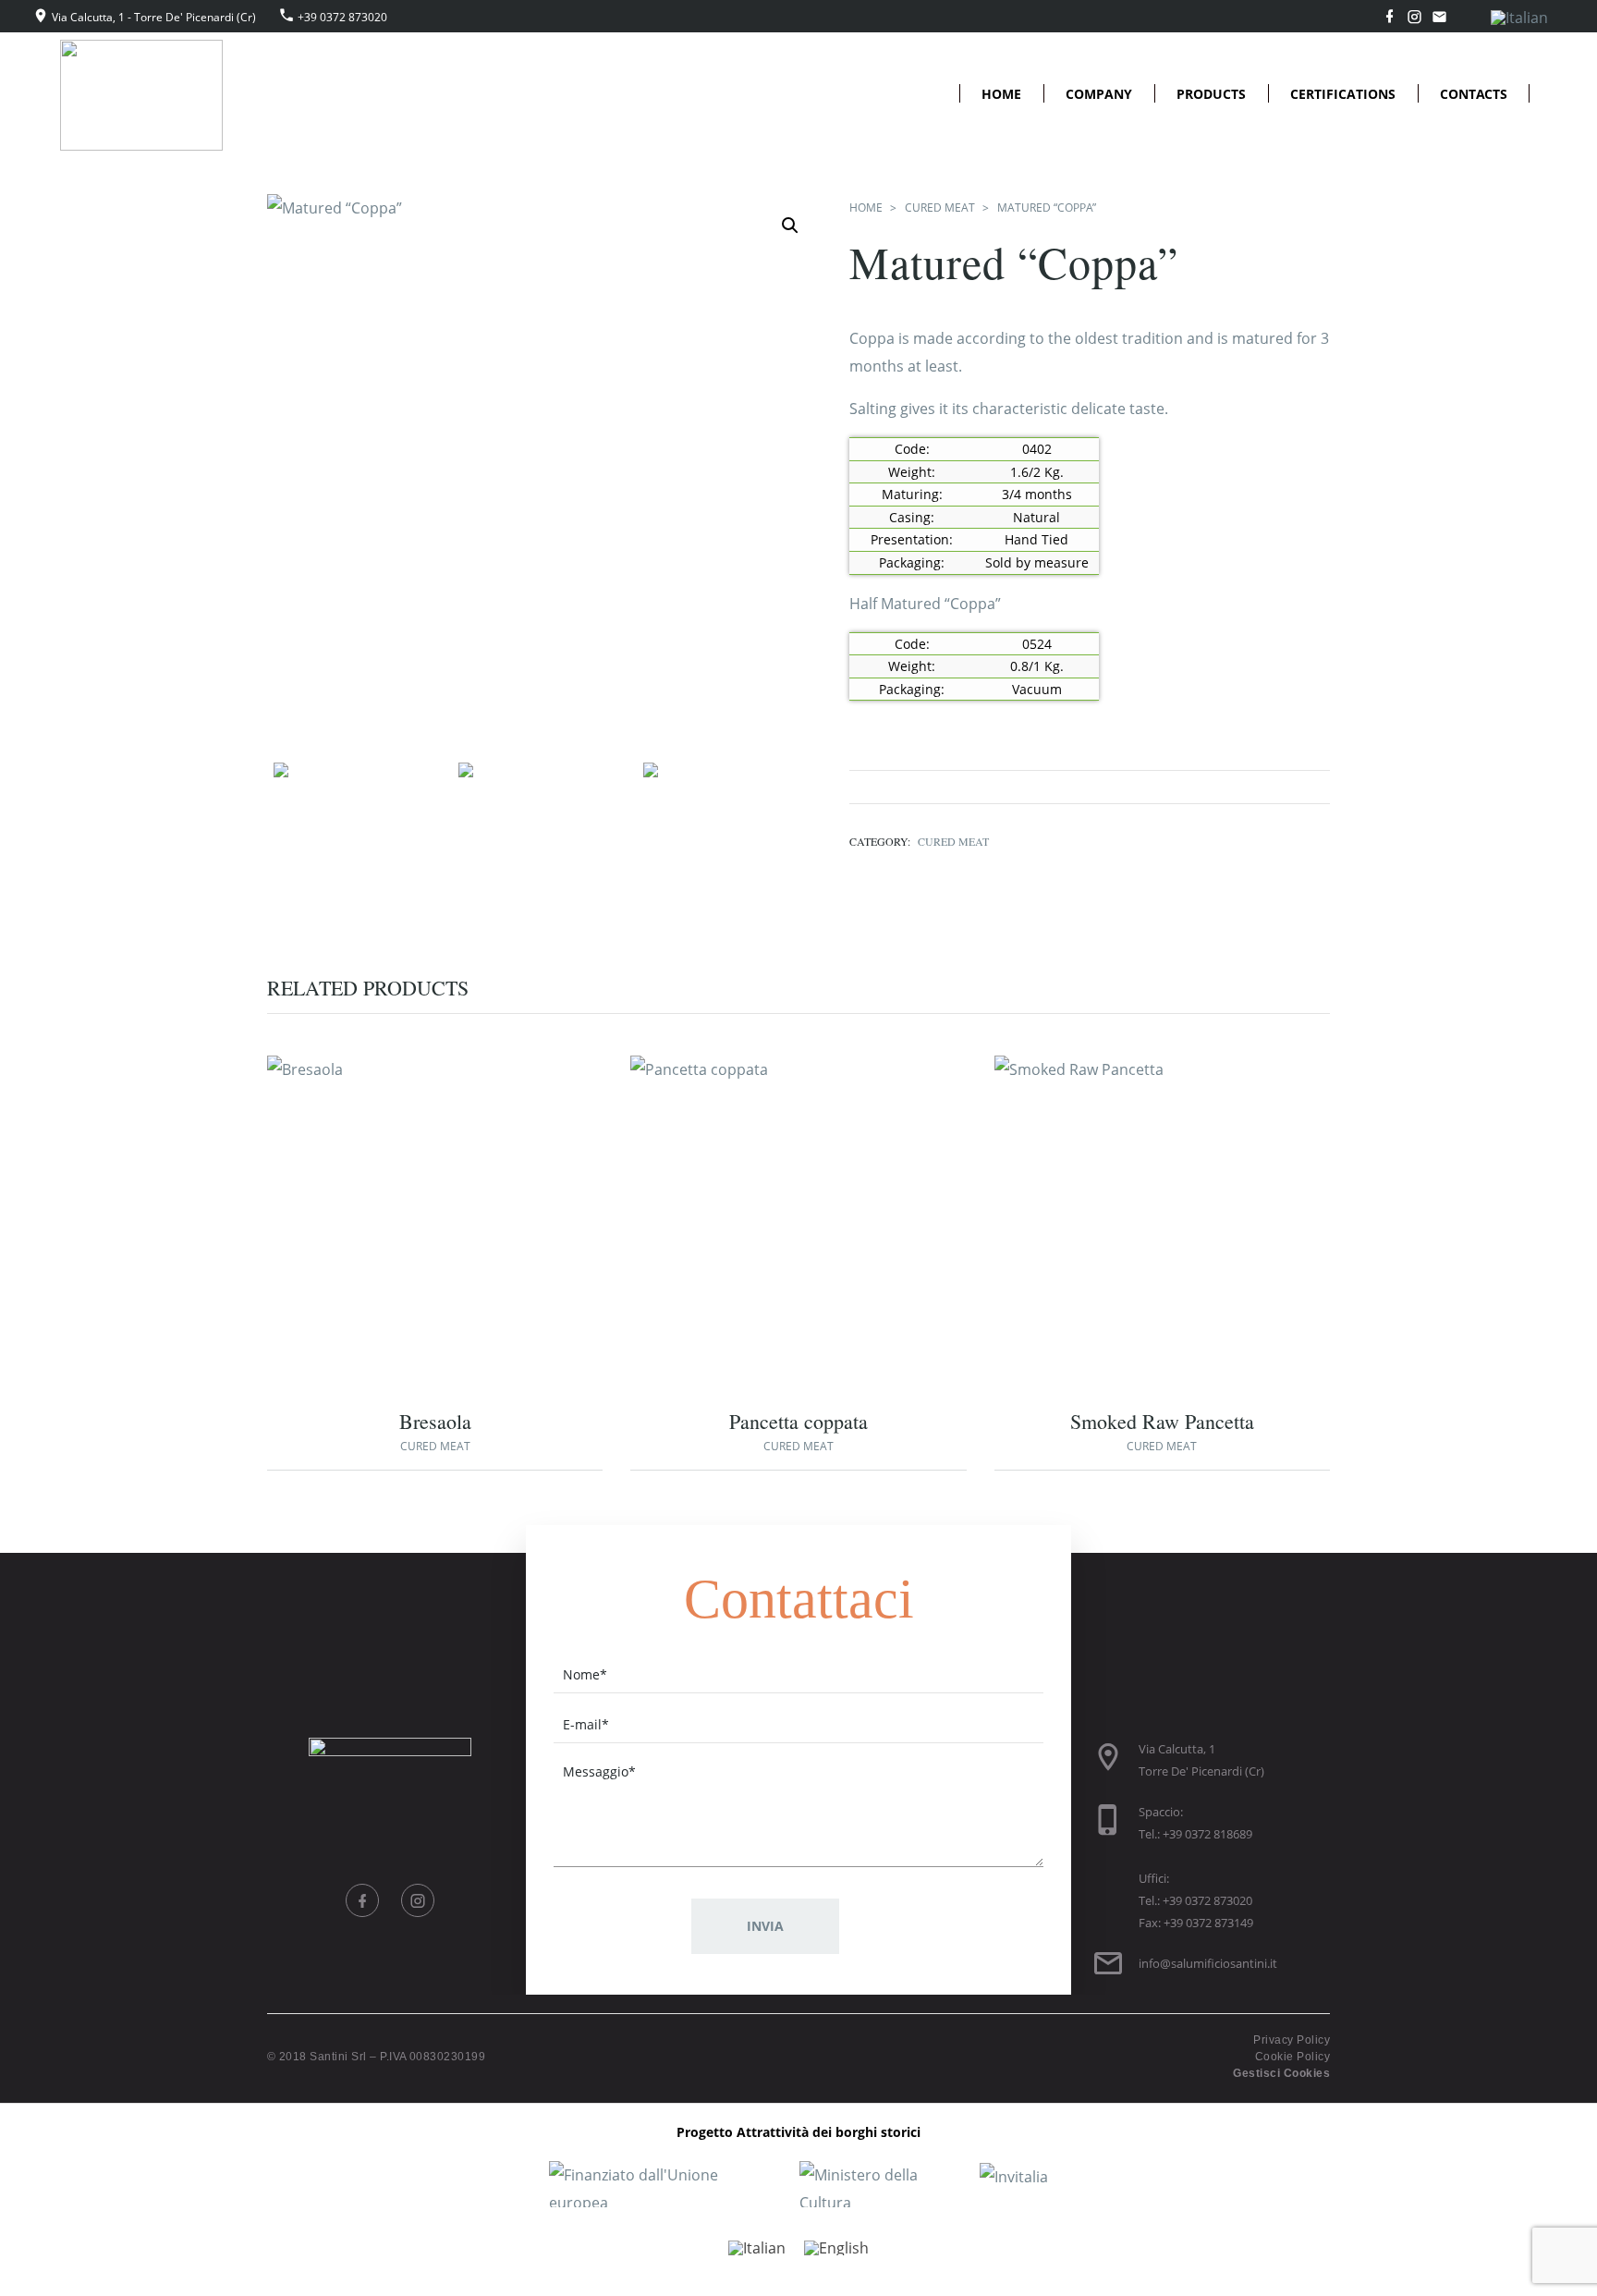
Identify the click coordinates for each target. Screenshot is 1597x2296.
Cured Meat (940, 208)
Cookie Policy (1292, 2057)
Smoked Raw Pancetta (1162, 1421)
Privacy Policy (1292, 2040)
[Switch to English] (836, 2248)
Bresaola (435, 1421)
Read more (399, 1228)
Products (1211, 94)
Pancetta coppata (798, 1421)
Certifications (1343, 94)
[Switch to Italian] (1519, 17)
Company (1099, 94)
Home (1001, 94)
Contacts (1474, 94)
